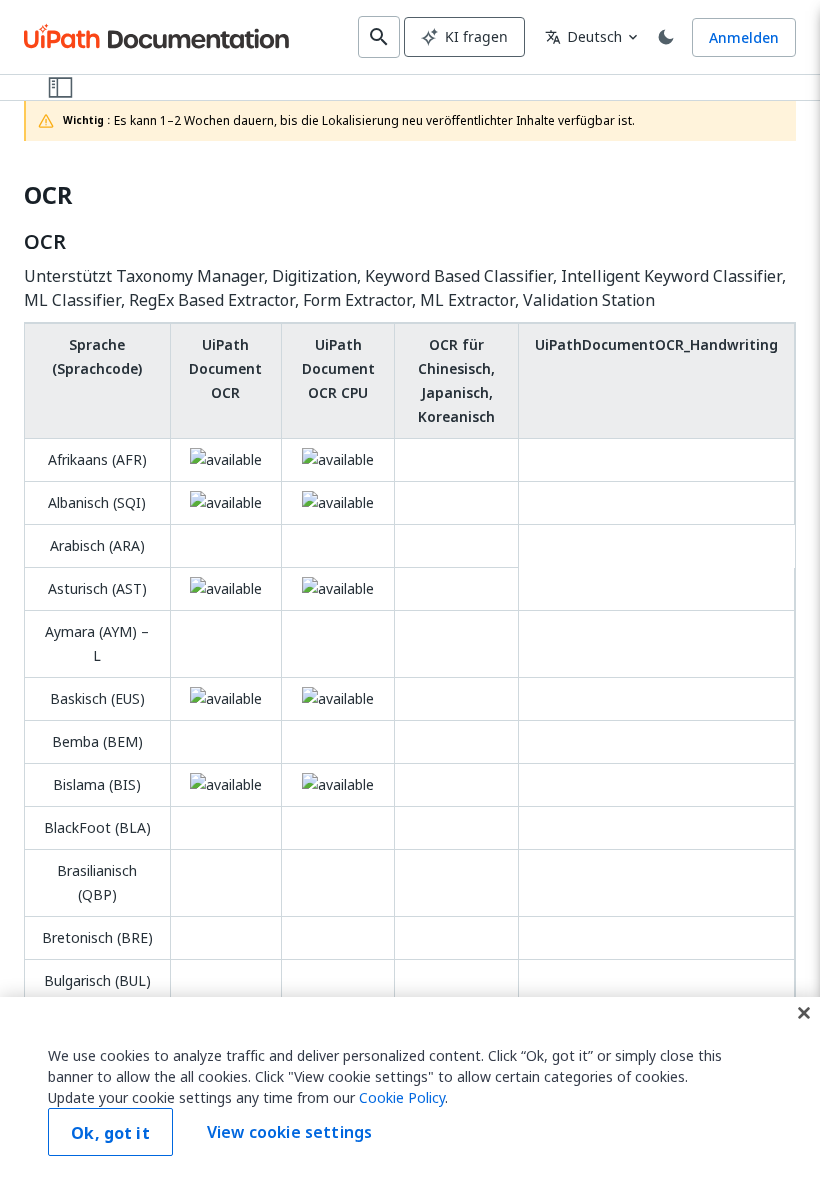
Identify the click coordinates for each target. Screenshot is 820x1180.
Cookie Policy (402, 1097)
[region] (410, 1088)
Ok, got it (110, 1133)
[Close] (804, 1013)
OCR (48, 195)
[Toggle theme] (666, 37)
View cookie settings (289, 1132)
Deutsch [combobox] (583, 36)
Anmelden (744, 37)
